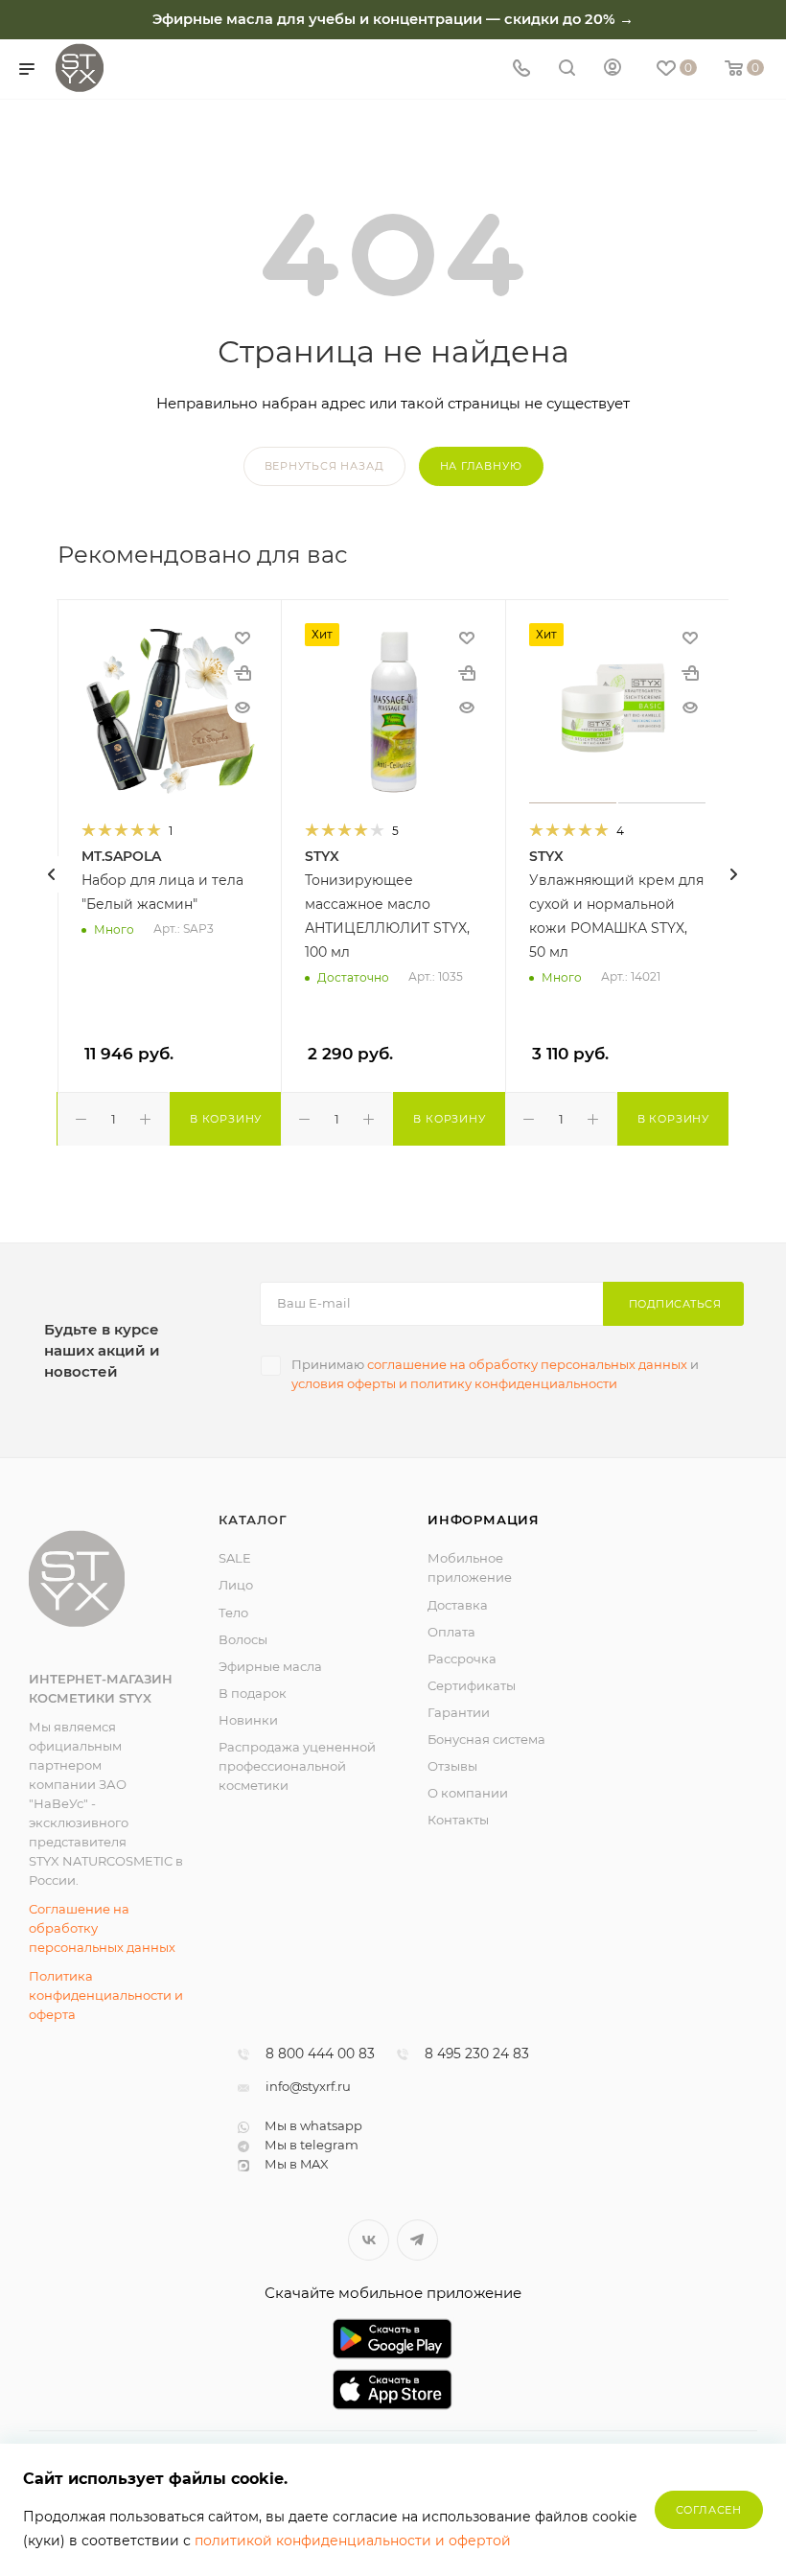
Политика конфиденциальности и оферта (106, 1995)
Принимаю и (495, 1374)
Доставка (458, 1605)
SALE (235, 1558)
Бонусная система (486, 1739)
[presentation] (52, 874)
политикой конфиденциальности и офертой (353, 2541)
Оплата (451, 1632)
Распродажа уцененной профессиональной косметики (297, 1766)
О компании (468, 1793)
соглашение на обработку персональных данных (527, 1364)
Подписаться (675, 1304)
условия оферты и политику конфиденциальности (454, 1383)
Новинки (248, 1720)
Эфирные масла (270, 1666)
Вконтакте (369, 2240)
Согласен (709, 2510)
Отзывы (452, 1766)
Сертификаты (472, 1685)
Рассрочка (462, 1659)
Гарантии (459, 1712)
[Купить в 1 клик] (243, 673)
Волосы (243, 1639)
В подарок (253, 1693)
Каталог (253, 1520)
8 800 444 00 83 (320, 2054)
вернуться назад (324, 466)
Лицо (236, 1585)
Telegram (417, 2240)
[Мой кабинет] (613, 70)
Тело (233, 1613)
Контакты (458, 1820)
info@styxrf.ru (308, 2086)
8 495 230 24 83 (477, 2054)
